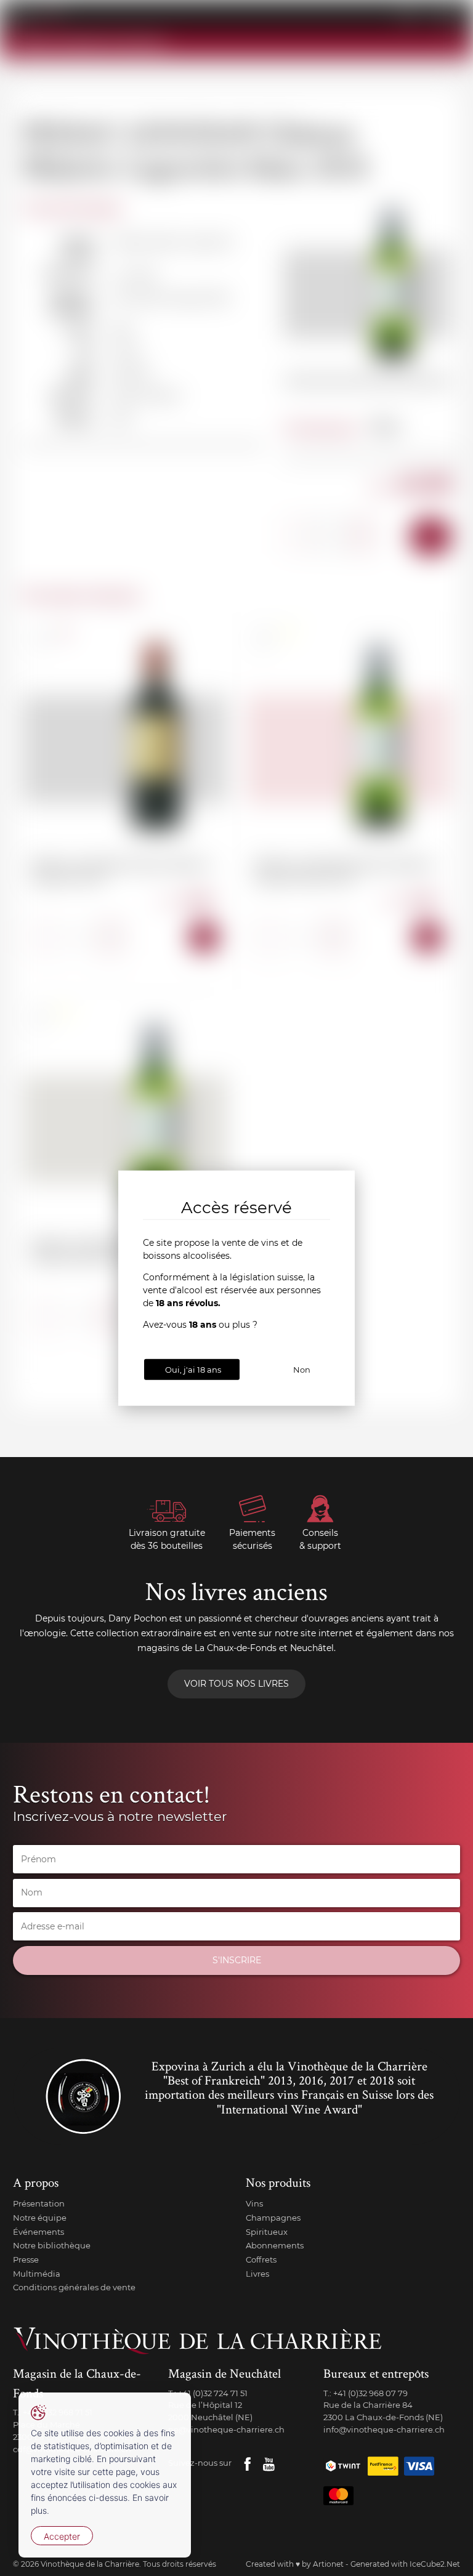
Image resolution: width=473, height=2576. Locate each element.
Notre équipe (40, 2218)
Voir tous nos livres (236, 1684)
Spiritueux (267, 2232)
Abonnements (275, 2245)
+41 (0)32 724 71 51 (213, 2393)
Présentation (39, 2203)
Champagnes (273, 2218)
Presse (26, 2259)
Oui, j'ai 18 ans (193, 1369)
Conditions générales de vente (74, 2287)
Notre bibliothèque (52, 2245)
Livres (257, 2274)
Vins (254, 2203)
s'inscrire (237, 1960)
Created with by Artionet (295, 2564)
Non (302, 1369)
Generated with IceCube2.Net (405, 2564)
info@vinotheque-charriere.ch (384, 2429)
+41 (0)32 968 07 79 (370, 2393)
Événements (38, 2232)
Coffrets (261, 2259)
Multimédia (37, 2274)
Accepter (62, 2536)
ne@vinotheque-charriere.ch (226, 2429)
